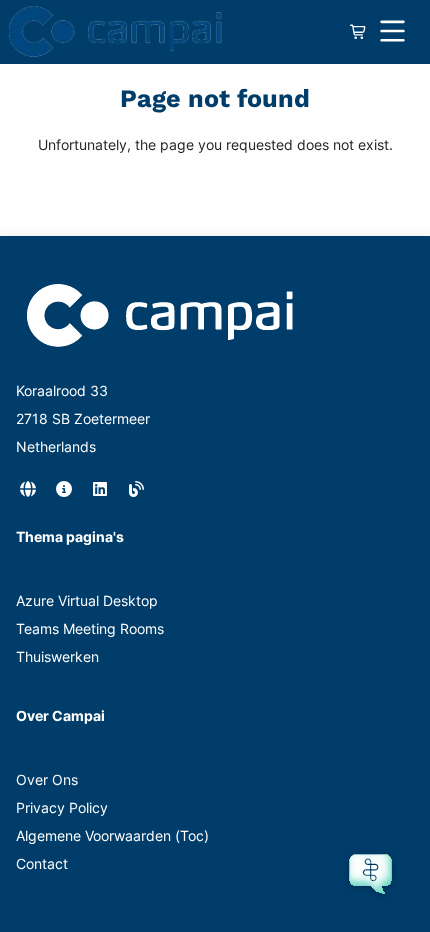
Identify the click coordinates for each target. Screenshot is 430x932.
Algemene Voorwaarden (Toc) (112, 835)
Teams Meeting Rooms (90, 628)
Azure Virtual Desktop (87, 600)
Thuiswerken (57, 656)
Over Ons (47, 779)
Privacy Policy (62, 807)
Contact (42, 863)
